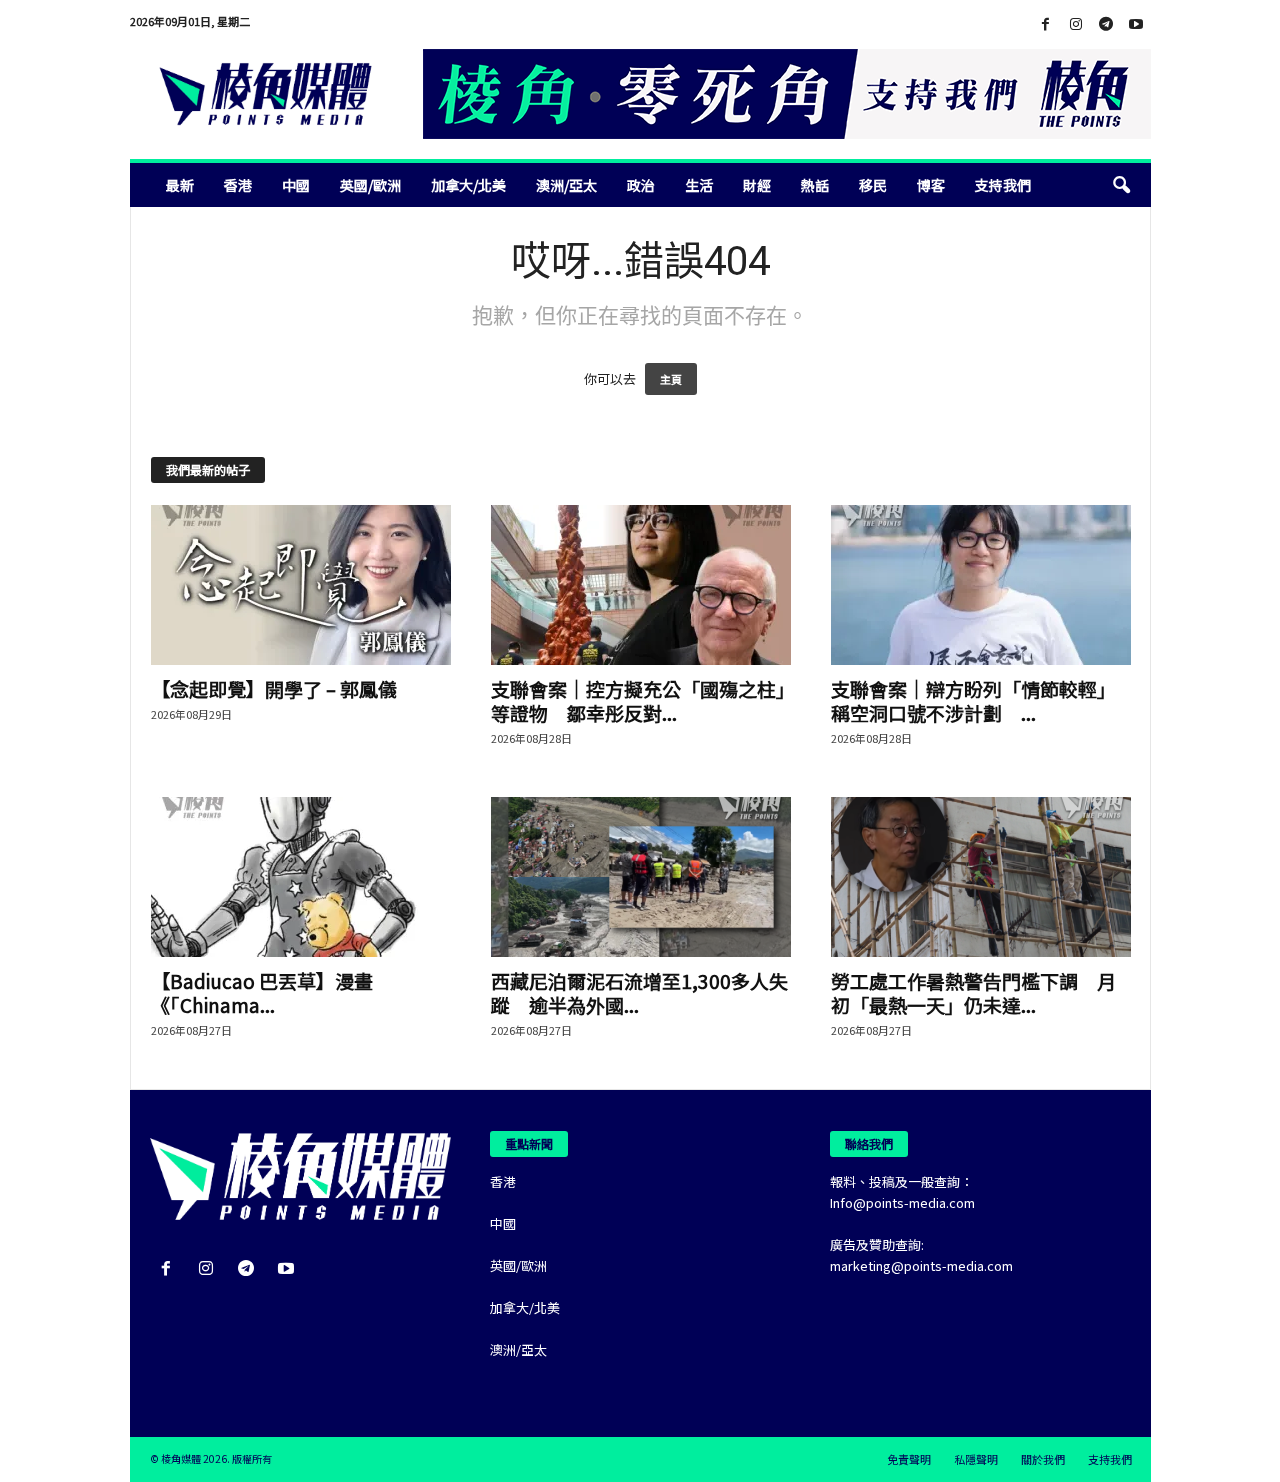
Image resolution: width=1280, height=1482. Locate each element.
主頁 (671, 379)
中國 (296, 185)
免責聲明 (909, 1459)
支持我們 (1003, 185)
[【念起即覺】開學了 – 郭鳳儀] (301, 585)
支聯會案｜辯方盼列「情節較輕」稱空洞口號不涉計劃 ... (973, 700)
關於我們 (1043, 1459)
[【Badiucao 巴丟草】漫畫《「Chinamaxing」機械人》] (301, 877)
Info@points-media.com (902, 1202)
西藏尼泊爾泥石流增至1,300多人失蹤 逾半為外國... (639, 992)
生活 (699, 185)
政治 (641, 185)
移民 (873, 185)
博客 (931, 185)
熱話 (815, 185)
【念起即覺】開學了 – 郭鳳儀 (274, 688)
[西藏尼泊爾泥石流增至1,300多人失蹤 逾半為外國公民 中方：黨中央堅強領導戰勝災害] (641, 877)
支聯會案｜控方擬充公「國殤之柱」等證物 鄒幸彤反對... (638, 700)
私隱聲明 (976, 1459)
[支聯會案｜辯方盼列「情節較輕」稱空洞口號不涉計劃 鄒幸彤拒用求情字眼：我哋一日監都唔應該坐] (981, 585)
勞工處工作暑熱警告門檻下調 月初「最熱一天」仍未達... (973, 992)
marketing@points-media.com (921, 1265)
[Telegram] (1106, 24)
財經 (757, 185)
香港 (238, 185)
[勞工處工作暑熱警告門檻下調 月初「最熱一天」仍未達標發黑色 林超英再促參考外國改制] (981, 877)
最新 (180, 185)
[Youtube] (1136, 24)
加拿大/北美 (468, 185)
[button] (1121, 185)
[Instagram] (1076, 24)
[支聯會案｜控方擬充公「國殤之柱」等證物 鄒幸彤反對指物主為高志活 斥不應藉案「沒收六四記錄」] (641, 585)
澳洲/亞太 (566, 185)
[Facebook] (1046, 24)
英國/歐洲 (370, 185)
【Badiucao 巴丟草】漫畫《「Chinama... (262, 992)
